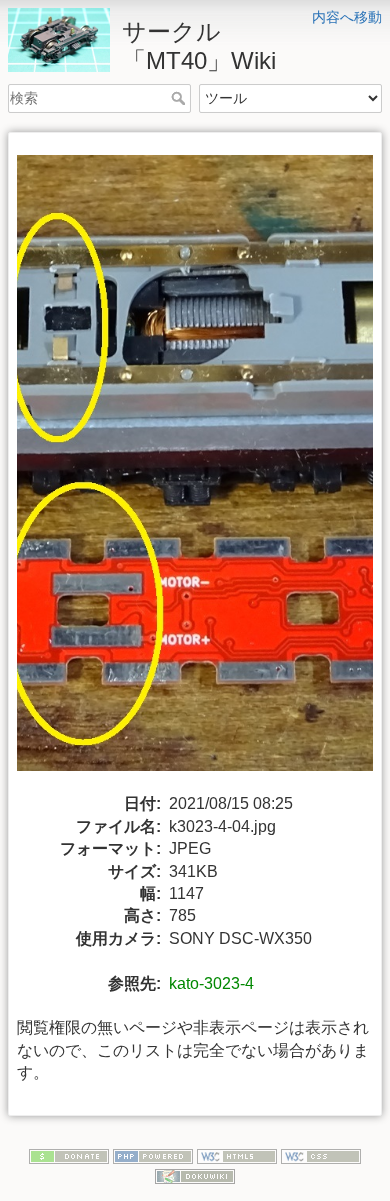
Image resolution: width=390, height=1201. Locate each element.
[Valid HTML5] (237, 1155)
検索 (180, 98)
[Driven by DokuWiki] (195, 1175)
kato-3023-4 (211, 983)
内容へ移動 (347, 17)
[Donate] (69, 1155)
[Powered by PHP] (153, 1155)
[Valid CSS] (321, 1155)
